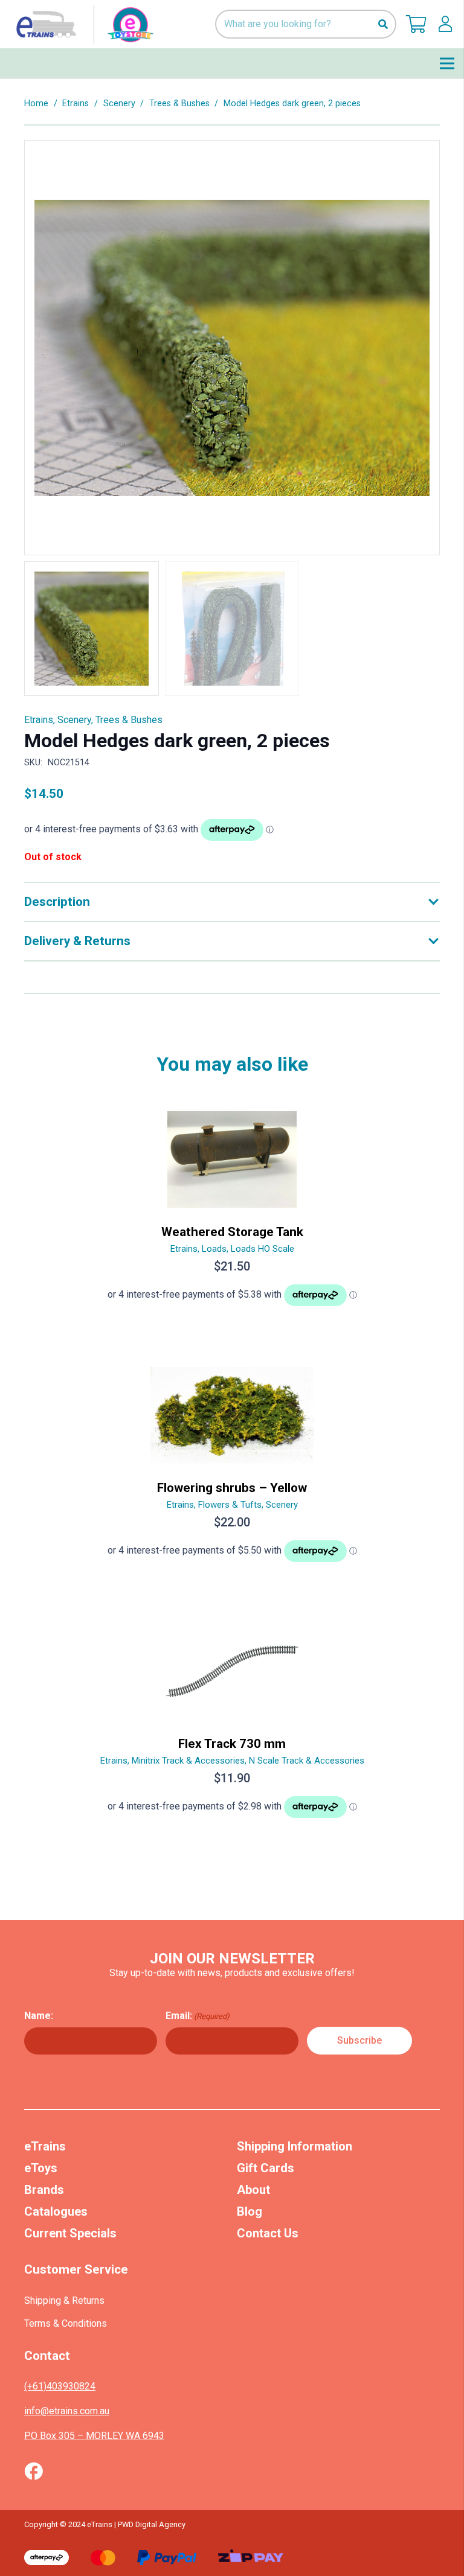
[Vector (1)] (34, 2471)
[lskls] (445, 24)
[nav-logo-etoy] (82, 24)
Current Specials (70, 2233)
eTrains (45, 2146)
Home (36, 104)
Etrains (76, 104)
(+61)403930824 (60, 2386)
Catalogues (56, 2211)
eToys (41, 2168)
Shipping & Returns (64, 2300)
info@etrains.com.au (67, 2411)
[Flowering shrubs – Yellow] (232, 1470)
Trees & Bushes (179, 104)
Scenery (119, 104)
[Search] (383, 24)
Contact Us (268, 2233)
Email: (198, 2016)
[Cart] (416, 24)
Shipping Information (295, 2146)
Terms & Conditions (66, 2323)
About (253, 2190)
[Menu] (447, 63)
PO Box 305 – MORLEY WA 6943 (94, 2436)
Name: (39, 2016)
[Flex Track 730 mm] (232, 1726)
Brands (44, 2190)
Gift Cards (266, 2168)
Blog (250, 2211)
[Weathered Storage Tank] (232, 1214)
